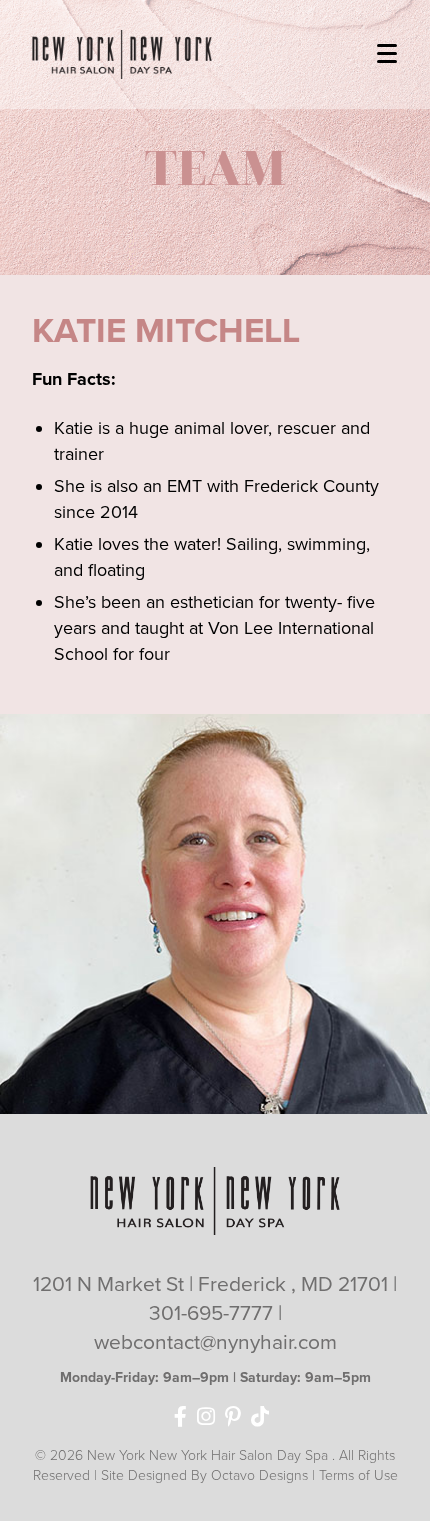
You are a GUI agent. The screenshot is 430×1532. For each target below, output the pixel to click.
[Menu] (386, 50)
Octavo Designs (259, 1475)
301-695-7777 (213, 1313)
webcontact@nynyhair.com (215, 1342)
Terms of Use (358, 1475)
